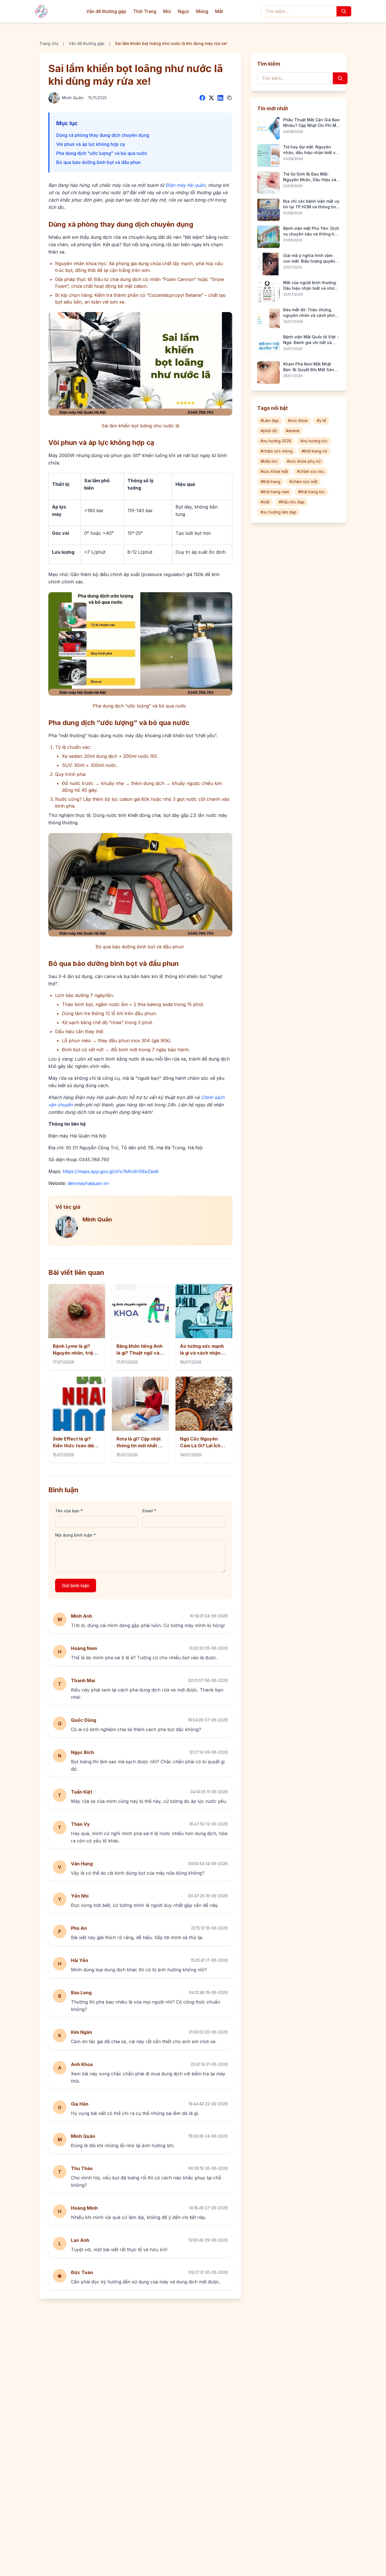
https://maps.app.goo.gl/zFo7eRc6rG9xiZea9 (110, 1171)
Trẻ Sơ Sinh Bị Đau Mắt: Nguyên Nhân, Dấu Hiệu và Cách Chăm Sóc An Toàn (310, 177)
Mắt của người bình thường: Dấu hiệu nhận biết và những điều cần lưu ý (311, 286)
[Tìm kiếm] (344, 11)
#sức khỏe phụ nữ (304, 461)
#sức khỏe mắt (274, 471)
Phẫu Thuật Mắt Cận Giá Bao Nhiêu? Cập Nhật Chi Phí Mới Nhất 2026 (311, 123)
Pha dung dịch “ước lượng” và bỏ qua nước (102, 153)
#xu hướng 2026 (276, 441)
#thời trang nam (275, 492)
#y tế (321, 420)
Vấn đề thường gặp (106, 11)
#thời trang (270, 482)
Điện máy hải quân (185, 185)
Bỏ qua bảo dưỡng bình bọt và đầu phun (99, 162)
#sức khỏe (298, 420)
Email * (149, 1511)
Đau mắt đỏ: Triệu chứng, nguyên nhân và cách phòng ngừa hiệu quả (312, 313)
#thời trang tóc (312, 492)
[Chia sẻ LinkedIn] (220, 98)
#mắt (265, 502)
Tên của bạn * (69, 1511)
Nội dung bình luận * (75, 1535)
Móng (202, 11)
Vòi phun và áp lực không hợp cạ (91, 144)
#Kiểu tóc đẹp (292, 502)
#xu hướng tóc (314, 441)
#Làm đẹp (270, 420)
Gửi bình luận (76, 1586)
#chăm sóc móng (277, 451)
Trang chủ (49, 43)
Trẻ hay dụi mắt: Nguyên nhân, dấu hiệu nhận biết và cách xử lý (311, 150)
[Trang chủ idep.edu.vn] (41, 11)
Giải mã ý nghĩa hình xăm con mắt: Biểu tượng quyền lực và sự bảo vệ (309, 259)
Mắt (219, 11)
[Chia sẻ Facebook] (202, 98)
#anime (293, 431)
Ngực (184, 11)
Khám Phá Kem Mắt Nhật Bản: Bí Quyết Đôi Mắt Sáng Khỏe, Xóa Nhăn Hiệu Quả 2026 (310, 367)
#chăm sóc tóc (311, 471)
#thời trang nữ (314, 451)
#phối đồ (269, 431)
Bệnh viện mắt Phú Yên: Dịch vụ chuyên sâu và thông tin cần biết (311, 231)
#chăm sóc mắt (303, 482)
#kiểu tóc (269, 461)
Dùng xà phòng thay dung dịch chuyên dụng (103, 135)
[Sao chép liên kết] (229, 98)
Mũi (167, 11)
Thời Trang (145, 11)
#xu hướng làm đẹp (278, 512)
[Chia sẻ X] (211, 98)
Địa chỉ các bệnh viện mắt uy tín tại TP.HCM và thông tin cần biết (311, 204)
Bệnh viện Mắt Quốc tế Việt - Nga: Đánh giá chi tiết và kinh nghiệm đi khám (311, 340)
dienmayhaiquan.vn (87, 1183)
